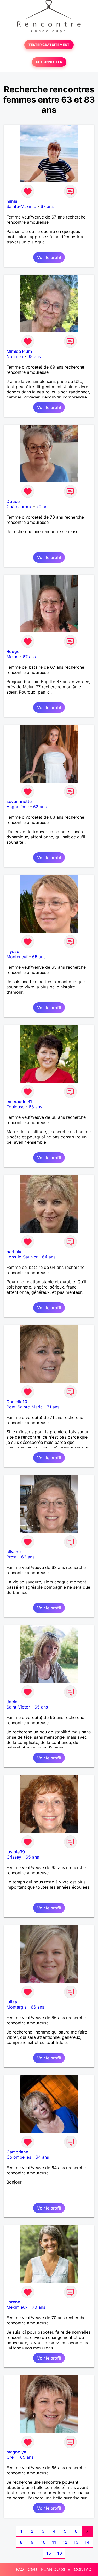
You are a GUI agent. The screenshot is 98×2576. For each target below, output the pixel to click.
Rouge (13, 651)
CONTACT (84, 2569)
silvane (14, 1552)
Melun (12, 657)
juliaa (12, 2002)
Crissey (14, 1857)
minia (12, 201)
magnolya (16, 2452)
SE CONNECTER (49, 62)
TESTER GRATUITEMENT (49, 45)
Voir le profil (49, 257)
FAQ (20, 2569)
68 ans (35, 1107)
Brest (12, 1557)
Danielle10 (17, 1402)
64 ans (49, 1257)
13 (76, 2542)
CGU (32, 2569)
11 (54, 2542)
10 (43, 2542)
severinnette (19, 801)
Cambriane (17, 2152)
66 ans (38, 2007)
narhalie (15, 1252)
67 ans (47, 206)
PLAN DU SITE (56, 2569)
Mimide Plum (19, 351)
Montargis (16, 2007)
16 (60, 2553)
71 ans (53, 1407)
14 (87, 2542)
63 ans (40, 807)
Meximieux (17, 2307)
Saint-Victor (18, 1707)
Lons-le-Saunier (22, 1257)
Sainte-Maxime (21, 206)
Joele (12, 1702)
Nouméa (15, 356)
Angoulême (18, 807)
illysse (13, 951)
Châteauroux (19, 507)
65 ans (39, 957)
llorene (13, 2302)
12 (65, 2542)
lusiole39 (16, 1852)
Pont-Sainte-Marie (25, 1407)
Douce (13, 501)
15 (49, 2553)
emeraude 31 (19, 1101)
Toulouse (15, 1107)
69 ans (34, 356)
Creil (11, 2457)
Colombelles (19, 2157)
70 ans (43, 507)
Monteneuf (17, 957)
